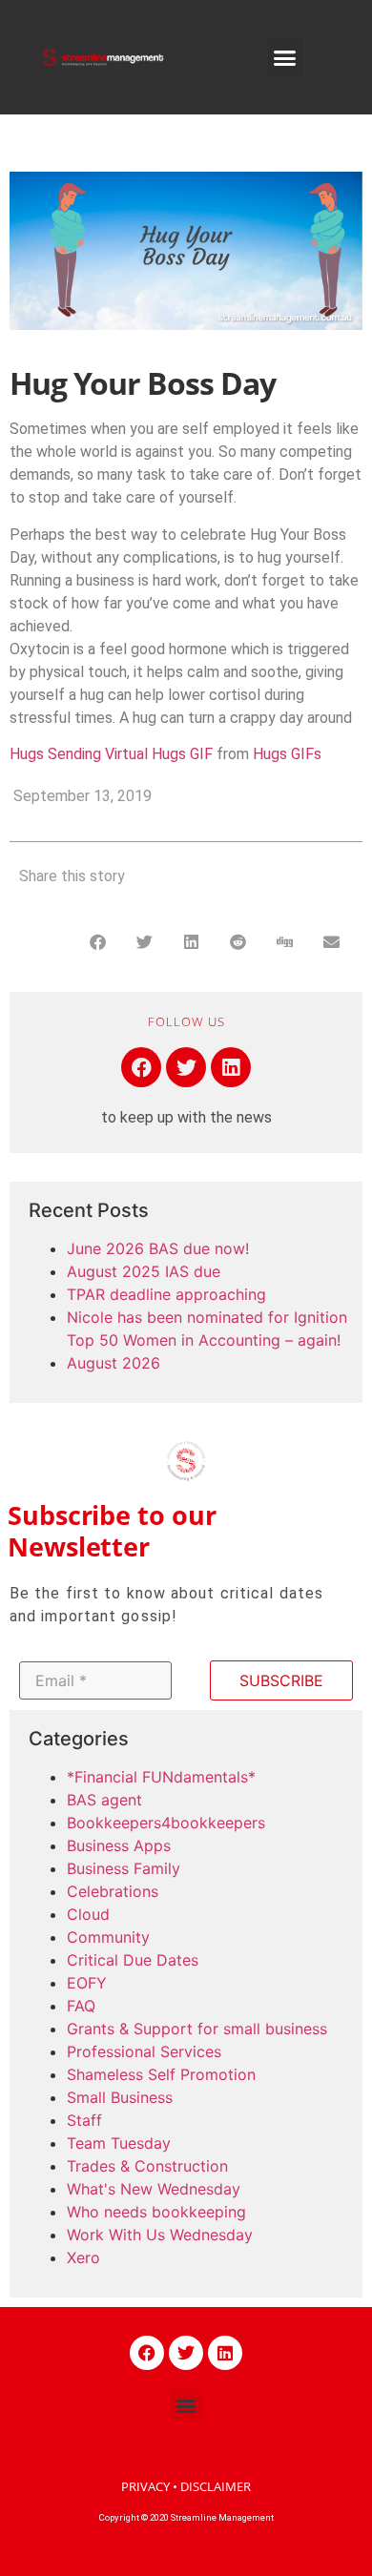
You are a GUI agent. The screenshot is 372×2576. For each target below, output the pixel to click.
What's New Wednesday (154, 2189)
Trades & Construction (147, 2166)
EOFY (87, 1983)
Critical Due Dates (133, 1960)
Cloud (88, 1914)
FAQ (81, 2006)
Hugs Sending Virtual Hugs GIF (111, 754)
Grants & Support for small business (197, 2029)
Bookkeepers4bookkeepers (166, 1823)
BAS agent (104, 1800)
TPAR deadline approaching (166, 1294)
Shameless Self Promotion (161, 2074)
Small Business (120, 2097)
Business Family (124, 1868)
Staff (84, 2120)
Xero (83, 2257)
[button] (285, 57)
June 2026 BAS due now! (158, 1248)
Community (108, 1937)
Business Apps (119, 1845)
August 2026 (114, 1363)
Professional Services (144, 2051)
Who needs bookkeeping (156, 2212)
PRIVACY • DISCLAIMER (186, 2486)
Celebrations (113, 1891)
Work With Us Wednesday (160, 2235)
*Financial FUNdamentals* (161, 1777)
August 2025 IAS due (144, 1271)
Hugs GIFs (287, 754)
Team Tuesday (119, 2143)
